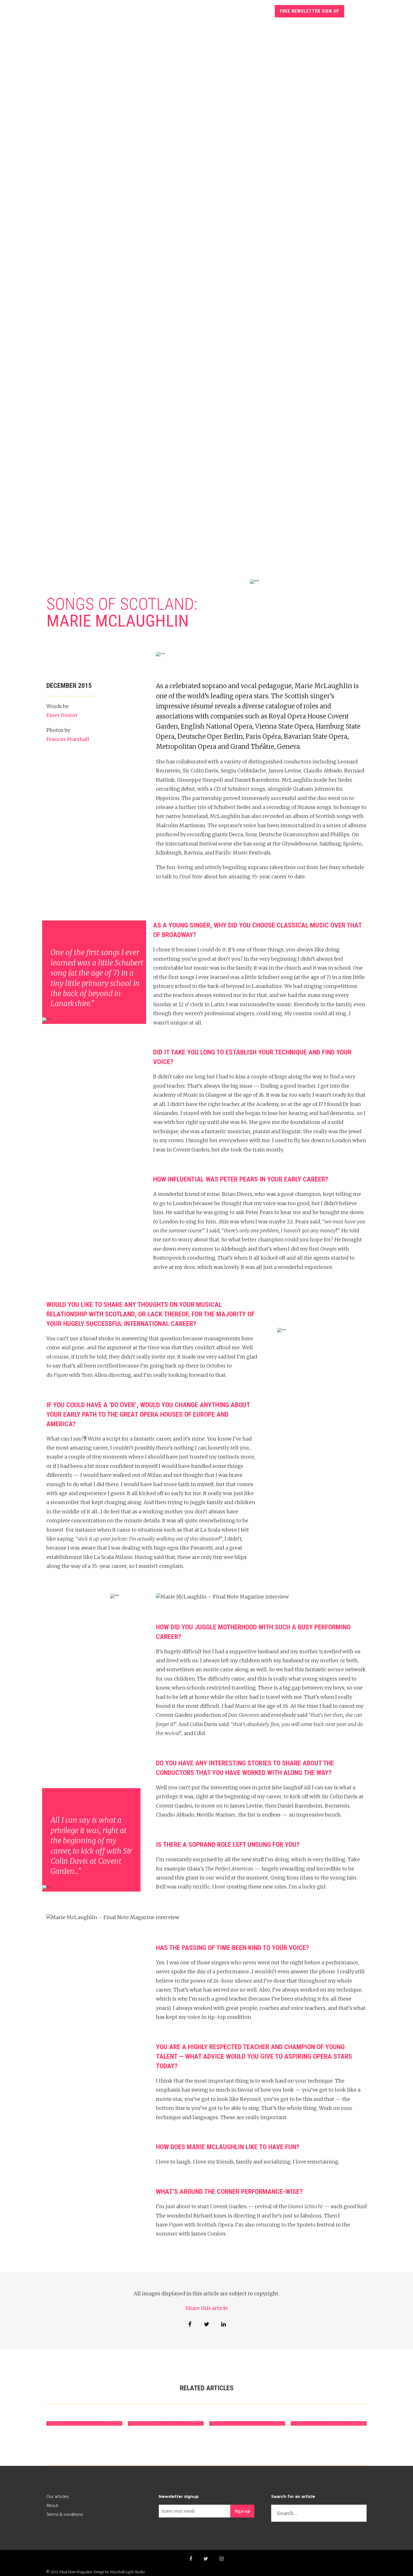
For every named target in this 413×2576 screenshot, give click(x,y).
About (52, 2505)
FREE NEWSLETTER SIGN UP (309, 11)
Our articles (57, 2496)
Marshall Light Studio (127, 2572)
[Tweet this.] (206, 2324)
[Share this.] (190, 2324)
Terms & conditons (65, 2514)
